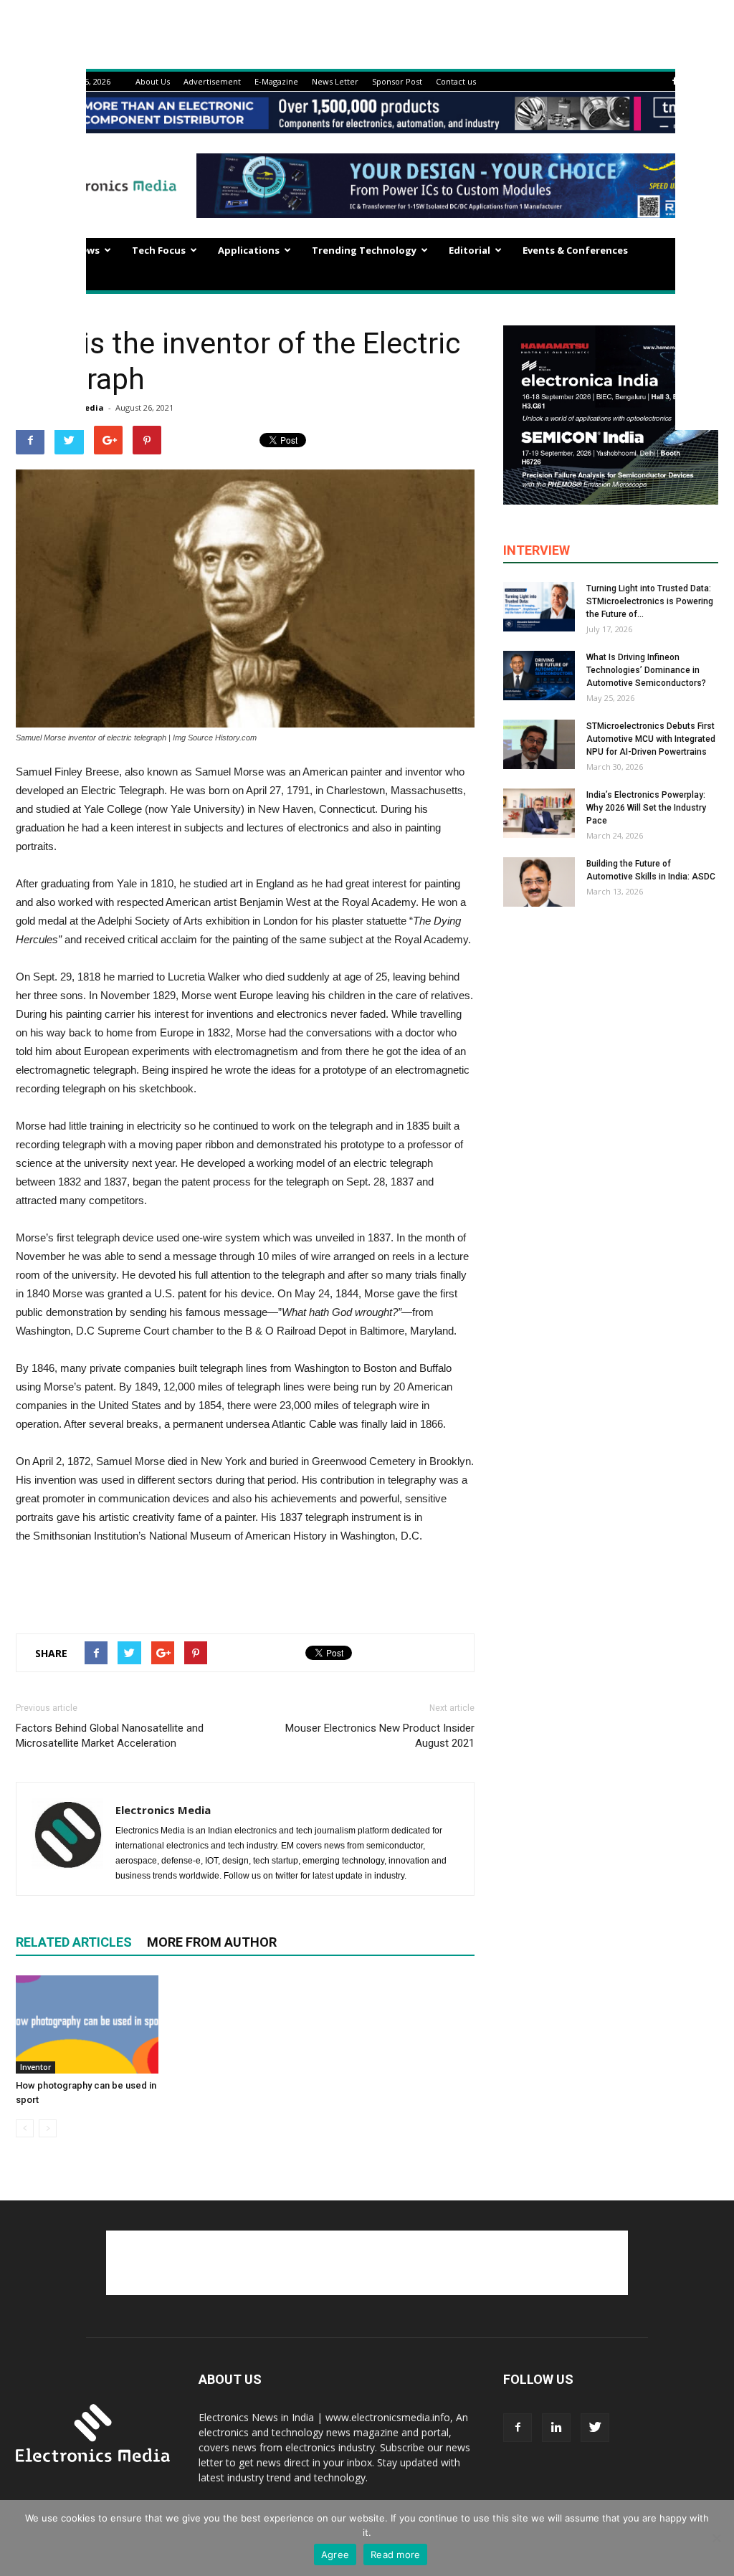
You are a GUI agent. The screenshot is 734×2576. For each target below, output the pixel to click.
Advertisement (212, 81)
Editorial (470, 250)
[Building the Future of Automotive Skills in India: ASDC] (539, 882)
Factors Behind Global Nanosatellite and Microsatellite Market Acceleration (110, 1736)
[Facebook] (675, 81)
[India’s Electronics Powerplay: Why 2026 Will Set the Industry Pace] (539, 813)
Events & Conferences (575, 250)
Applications (249, 250)
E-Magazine (276, 81)
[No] (716, 2538)
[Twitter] (595, 2428)
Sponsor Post (397, 81)
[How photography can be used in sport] (87, 2024)
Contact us (456, 81)
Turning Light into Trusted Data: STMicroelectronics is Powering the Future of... (650, 601)
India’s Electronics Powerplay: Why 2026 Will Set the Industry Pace (646, 808)
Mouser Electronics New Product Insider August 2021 (380, 1736)
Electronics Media (163, 1810)
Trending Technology (364, 250)
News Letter (335, 81)
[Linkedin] (556, 2428)
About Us (153, 81)
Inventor (35, 2067)
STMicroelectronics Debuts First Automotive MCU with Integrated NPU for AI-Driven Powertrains (651, 739)
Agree (335, 2554)
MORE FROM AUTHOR (212, 1942)
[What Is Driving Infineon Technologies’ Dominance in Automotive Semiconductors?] (539, 676)
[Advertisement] (245, 1585)
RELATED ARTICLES (74, 1942)
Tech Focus (159, 250)
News (87, 250)
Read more (395, 2554)
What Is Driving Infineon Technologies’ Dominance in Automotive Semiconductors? (646, 670)
